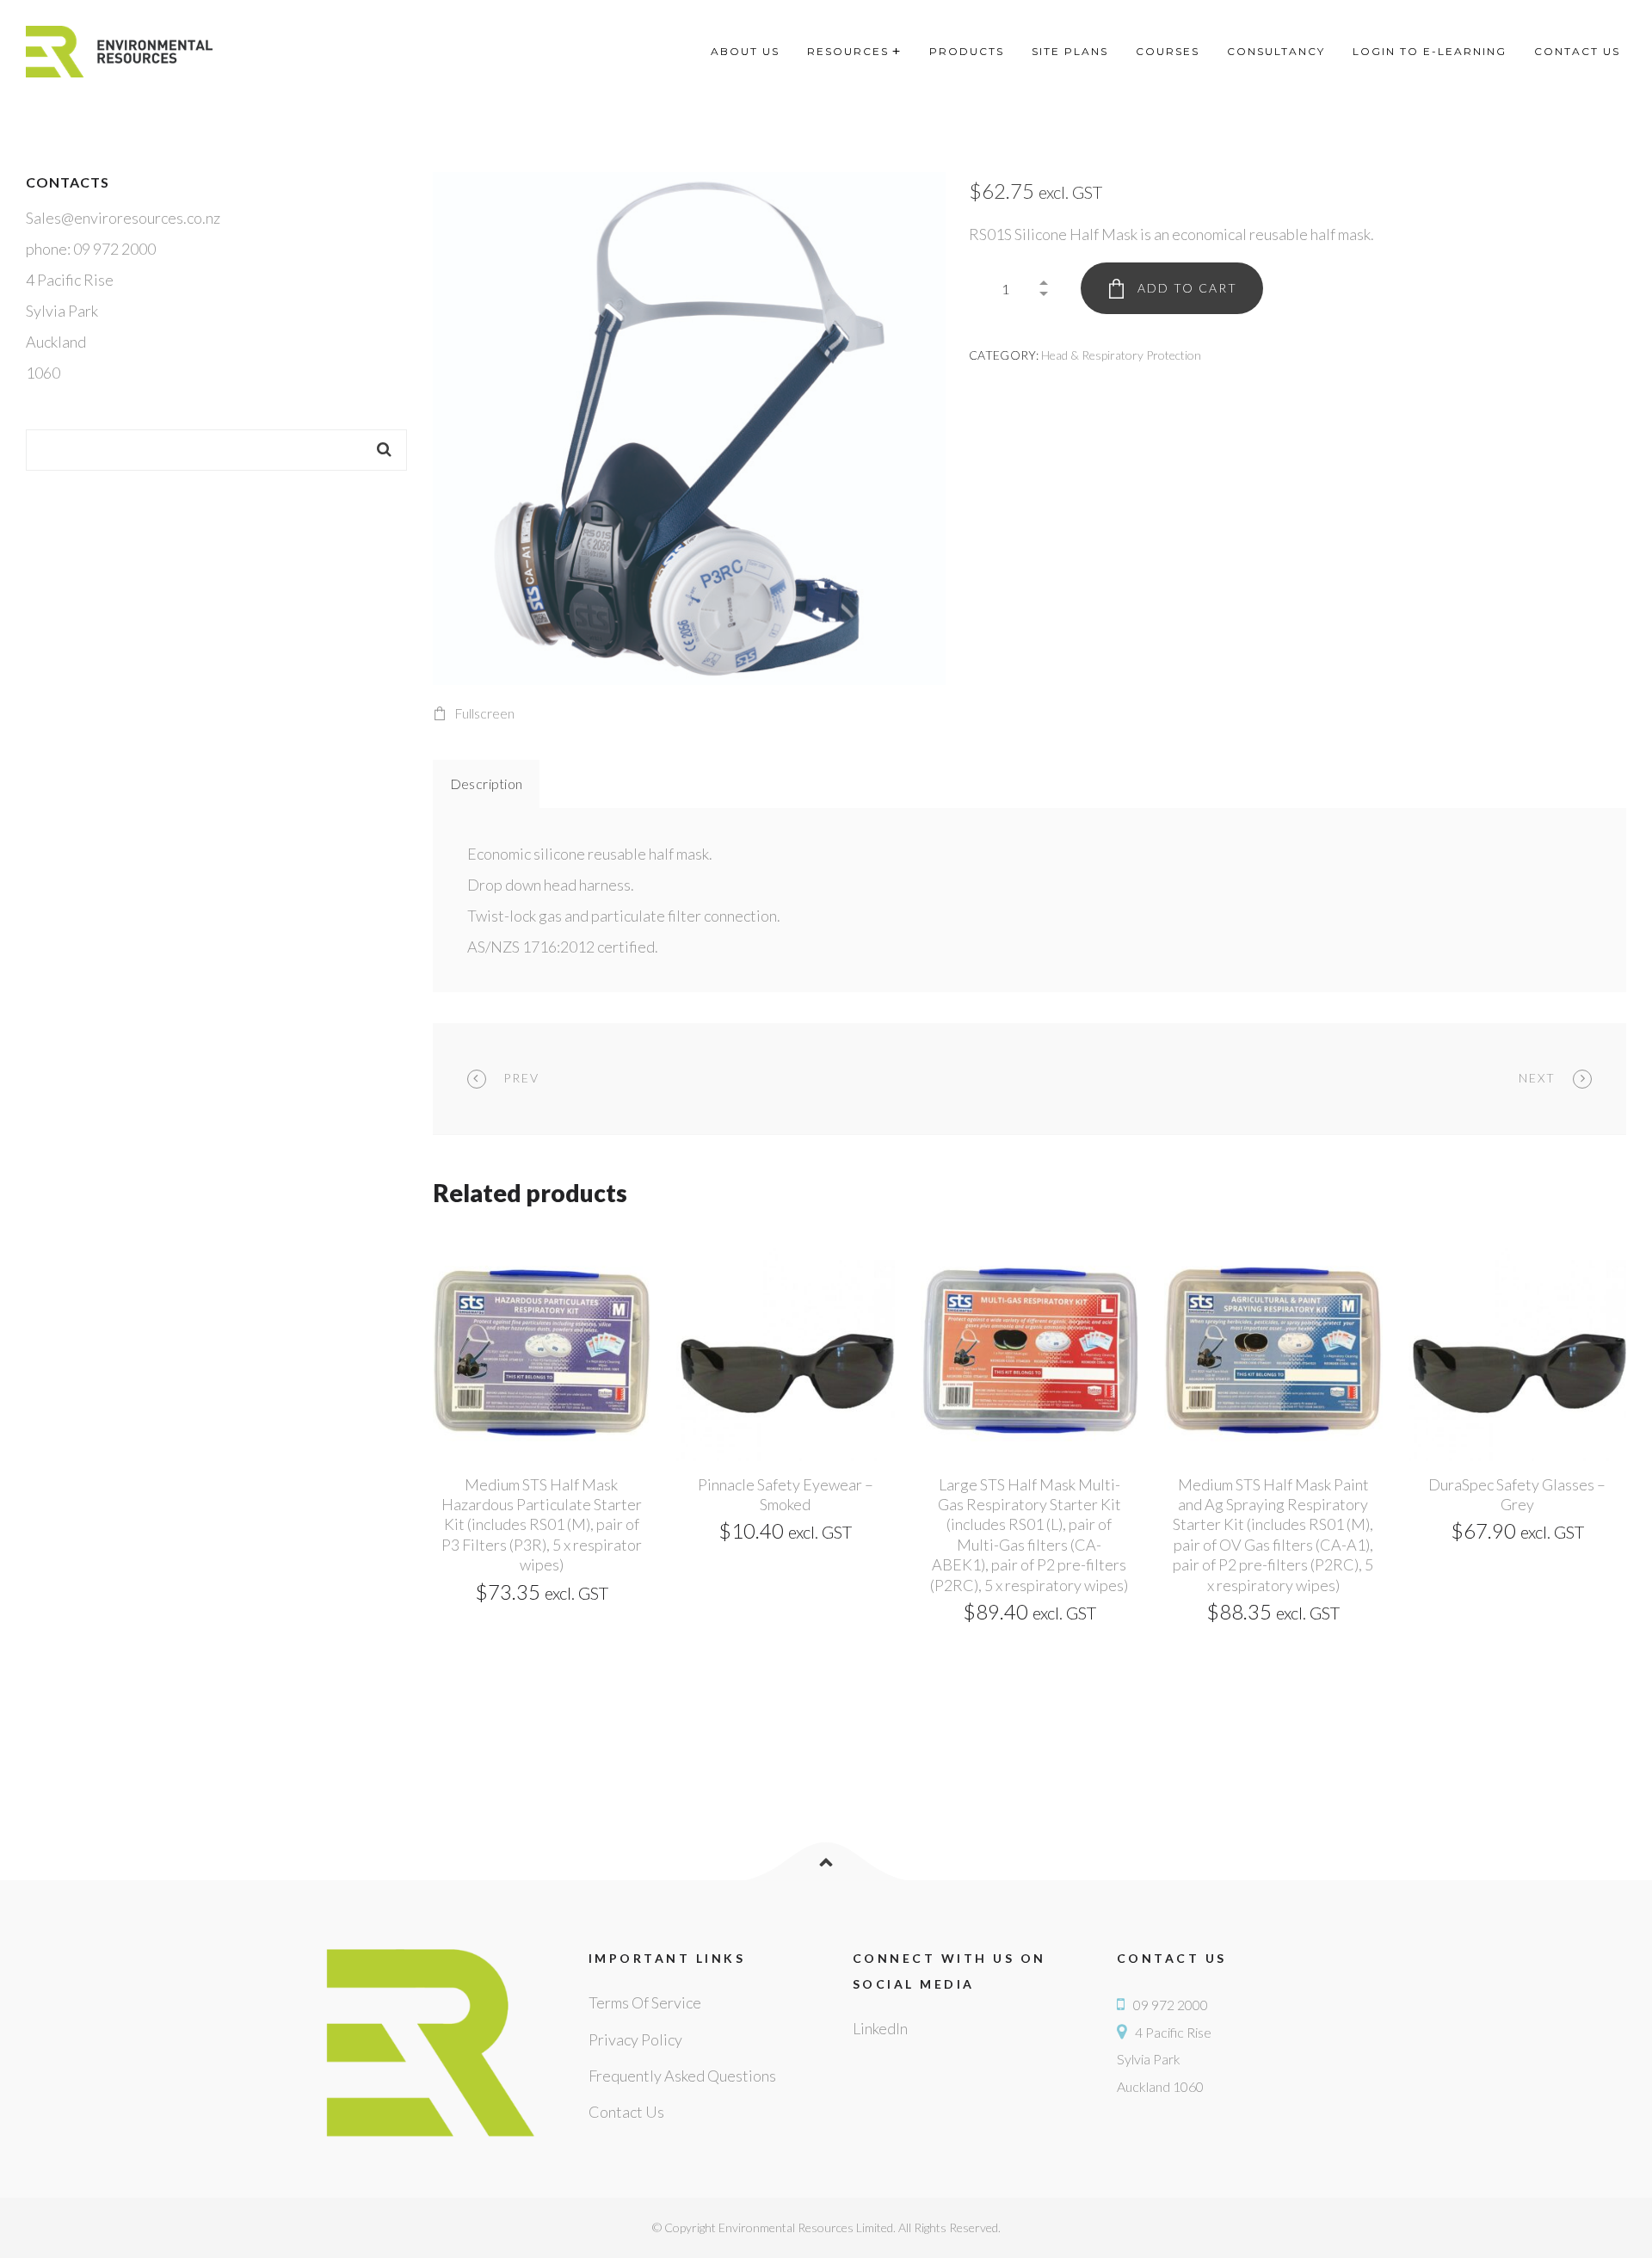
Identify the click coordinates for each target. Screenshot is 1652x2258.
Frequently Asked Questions (682, 2076)
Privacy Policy (635, 2039)
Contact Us (626, 2112)
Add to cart (1187, 288)
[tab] (487, 784)
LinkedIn (880, 2028)
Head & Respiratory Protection (1121, 355)
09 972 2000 (1171, 2005)
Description (487, 784)
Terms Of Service (645, 2002)
